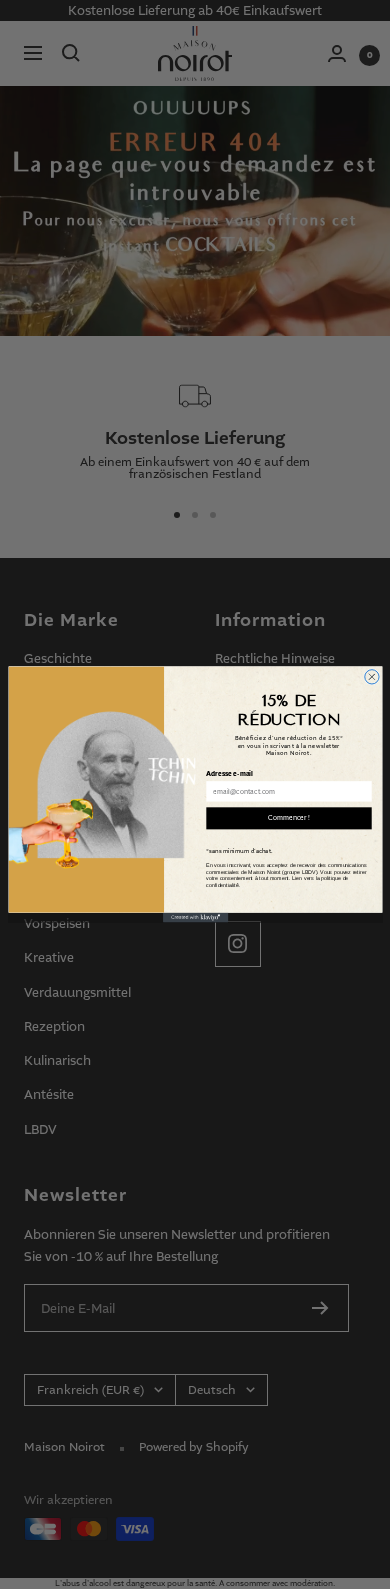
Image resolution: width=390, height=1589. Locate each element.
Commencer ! (289, 818)
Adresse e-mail (229, 774)
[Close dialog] (371, 677)
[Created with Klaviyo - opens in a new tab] (194, 918)
